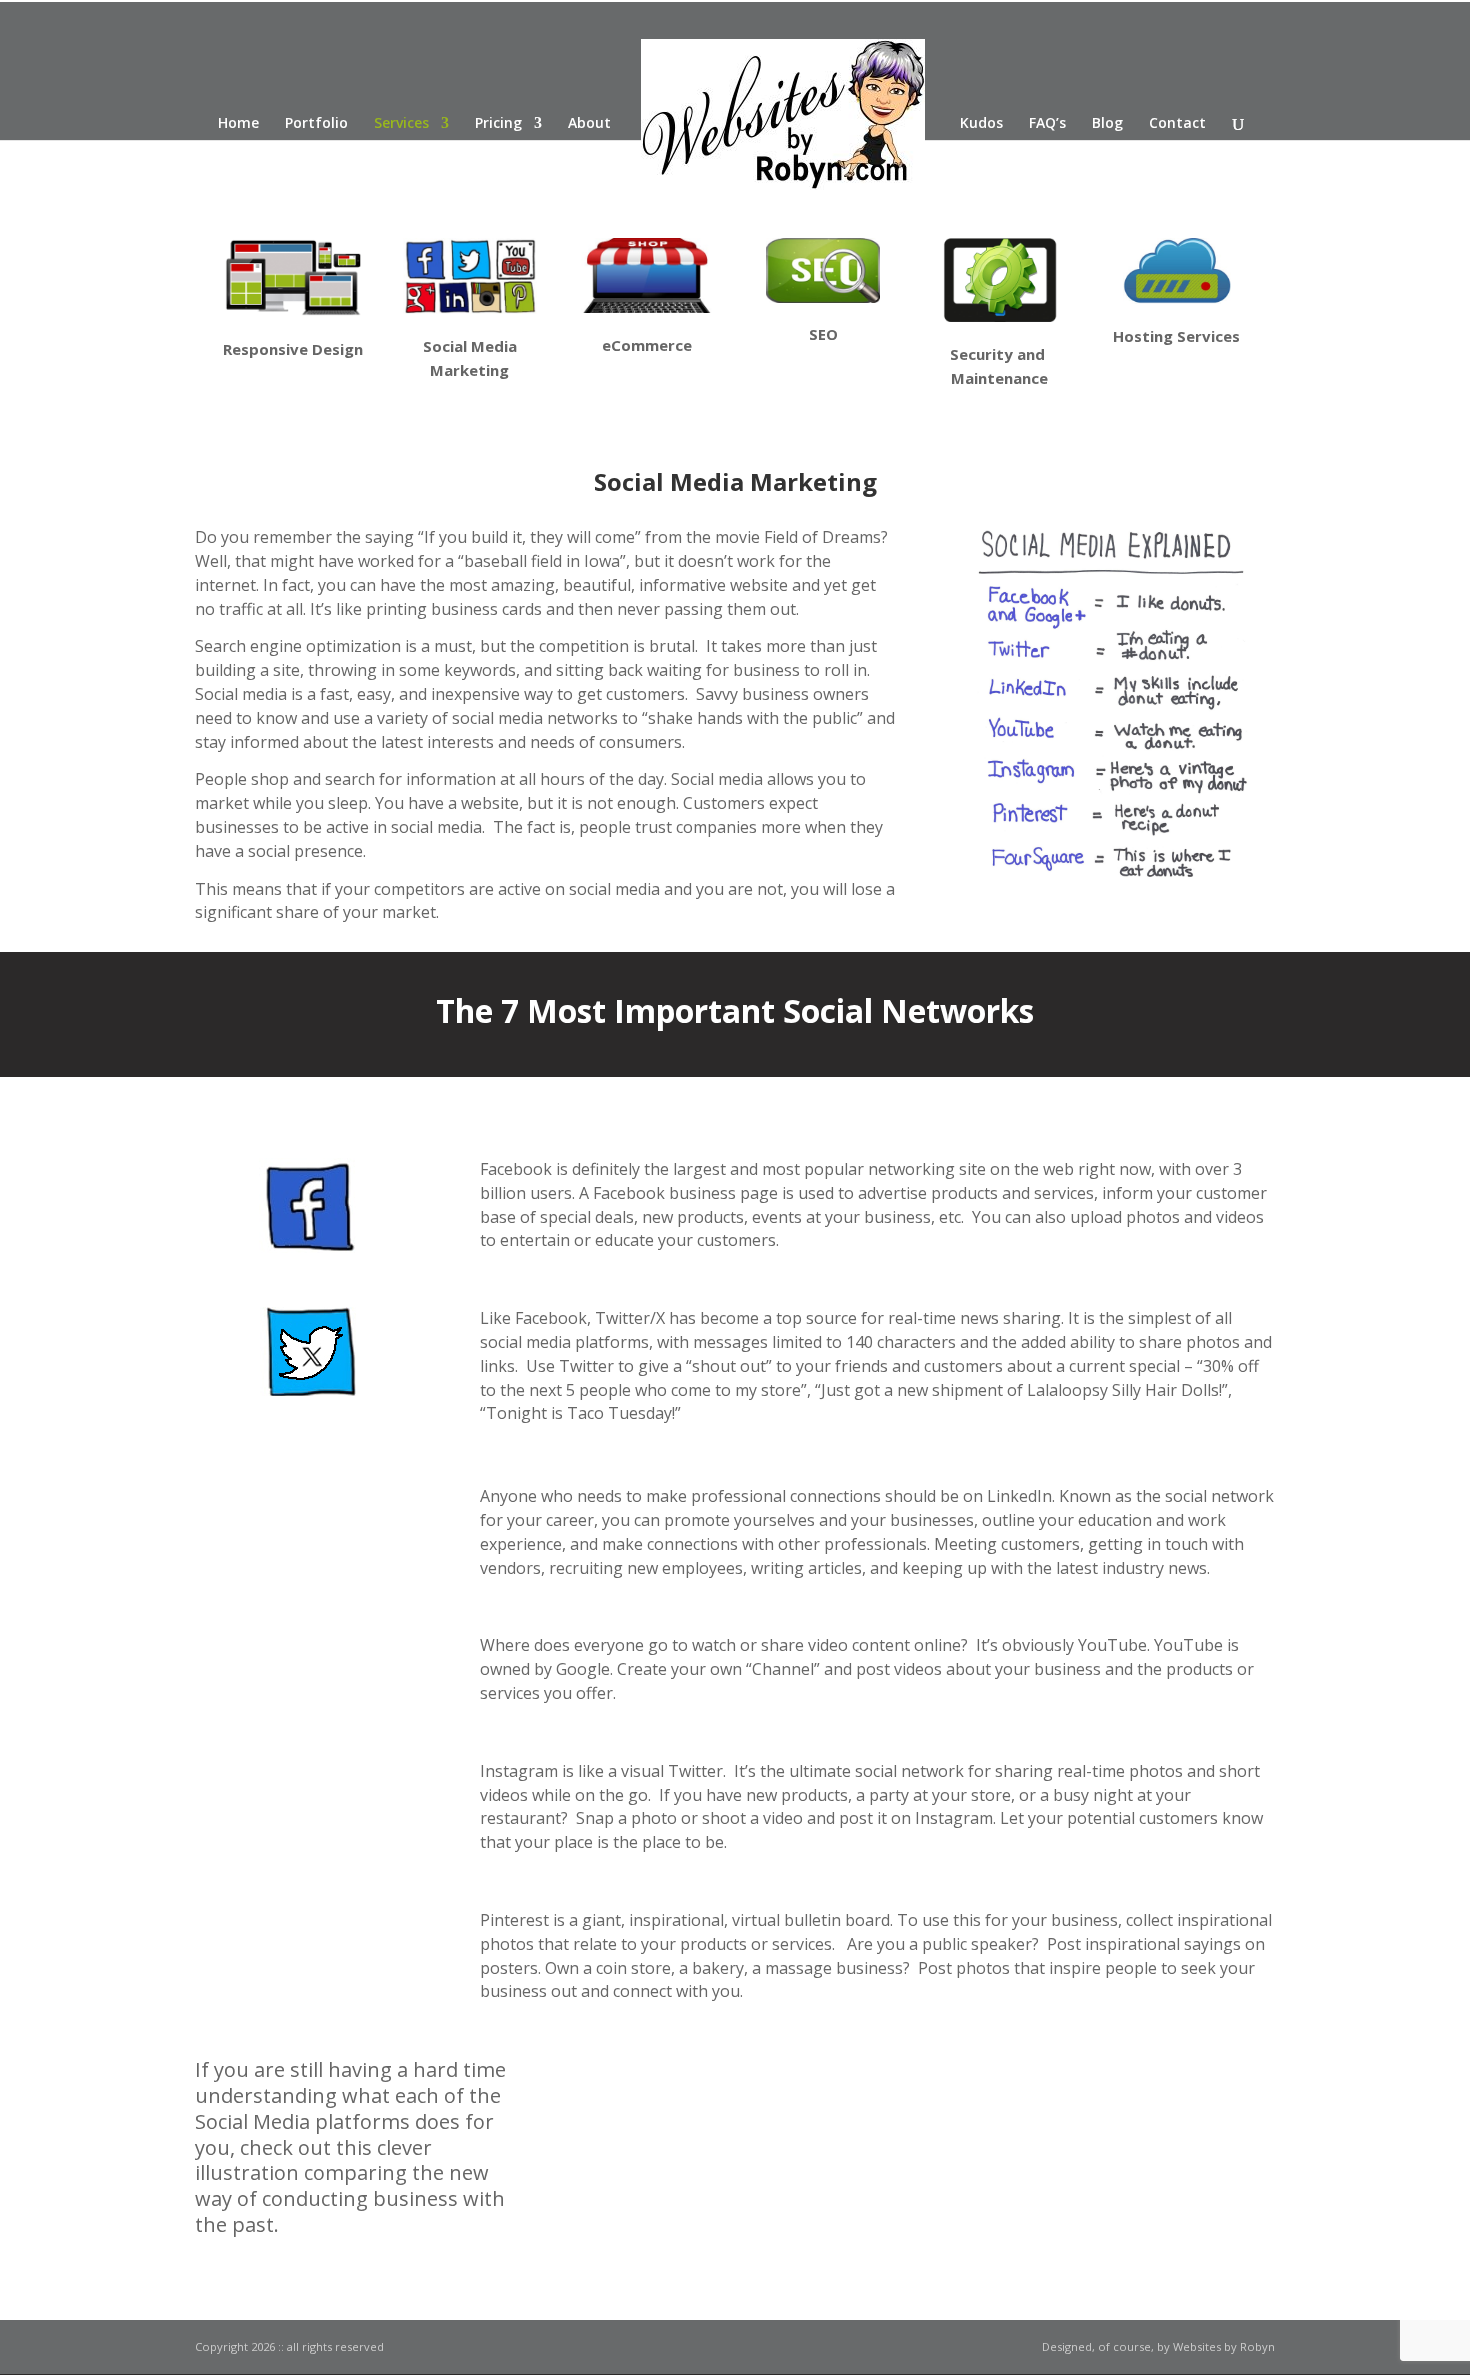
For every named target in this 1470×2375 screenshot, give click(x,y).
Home (238, 124)
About (589, 124)
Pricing (498, 124)
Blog (1107, 124)
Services (401, 124)
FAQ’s (1047, 124)
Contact (1177, 124)
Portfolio (316, 124)
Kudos (981, 124)
